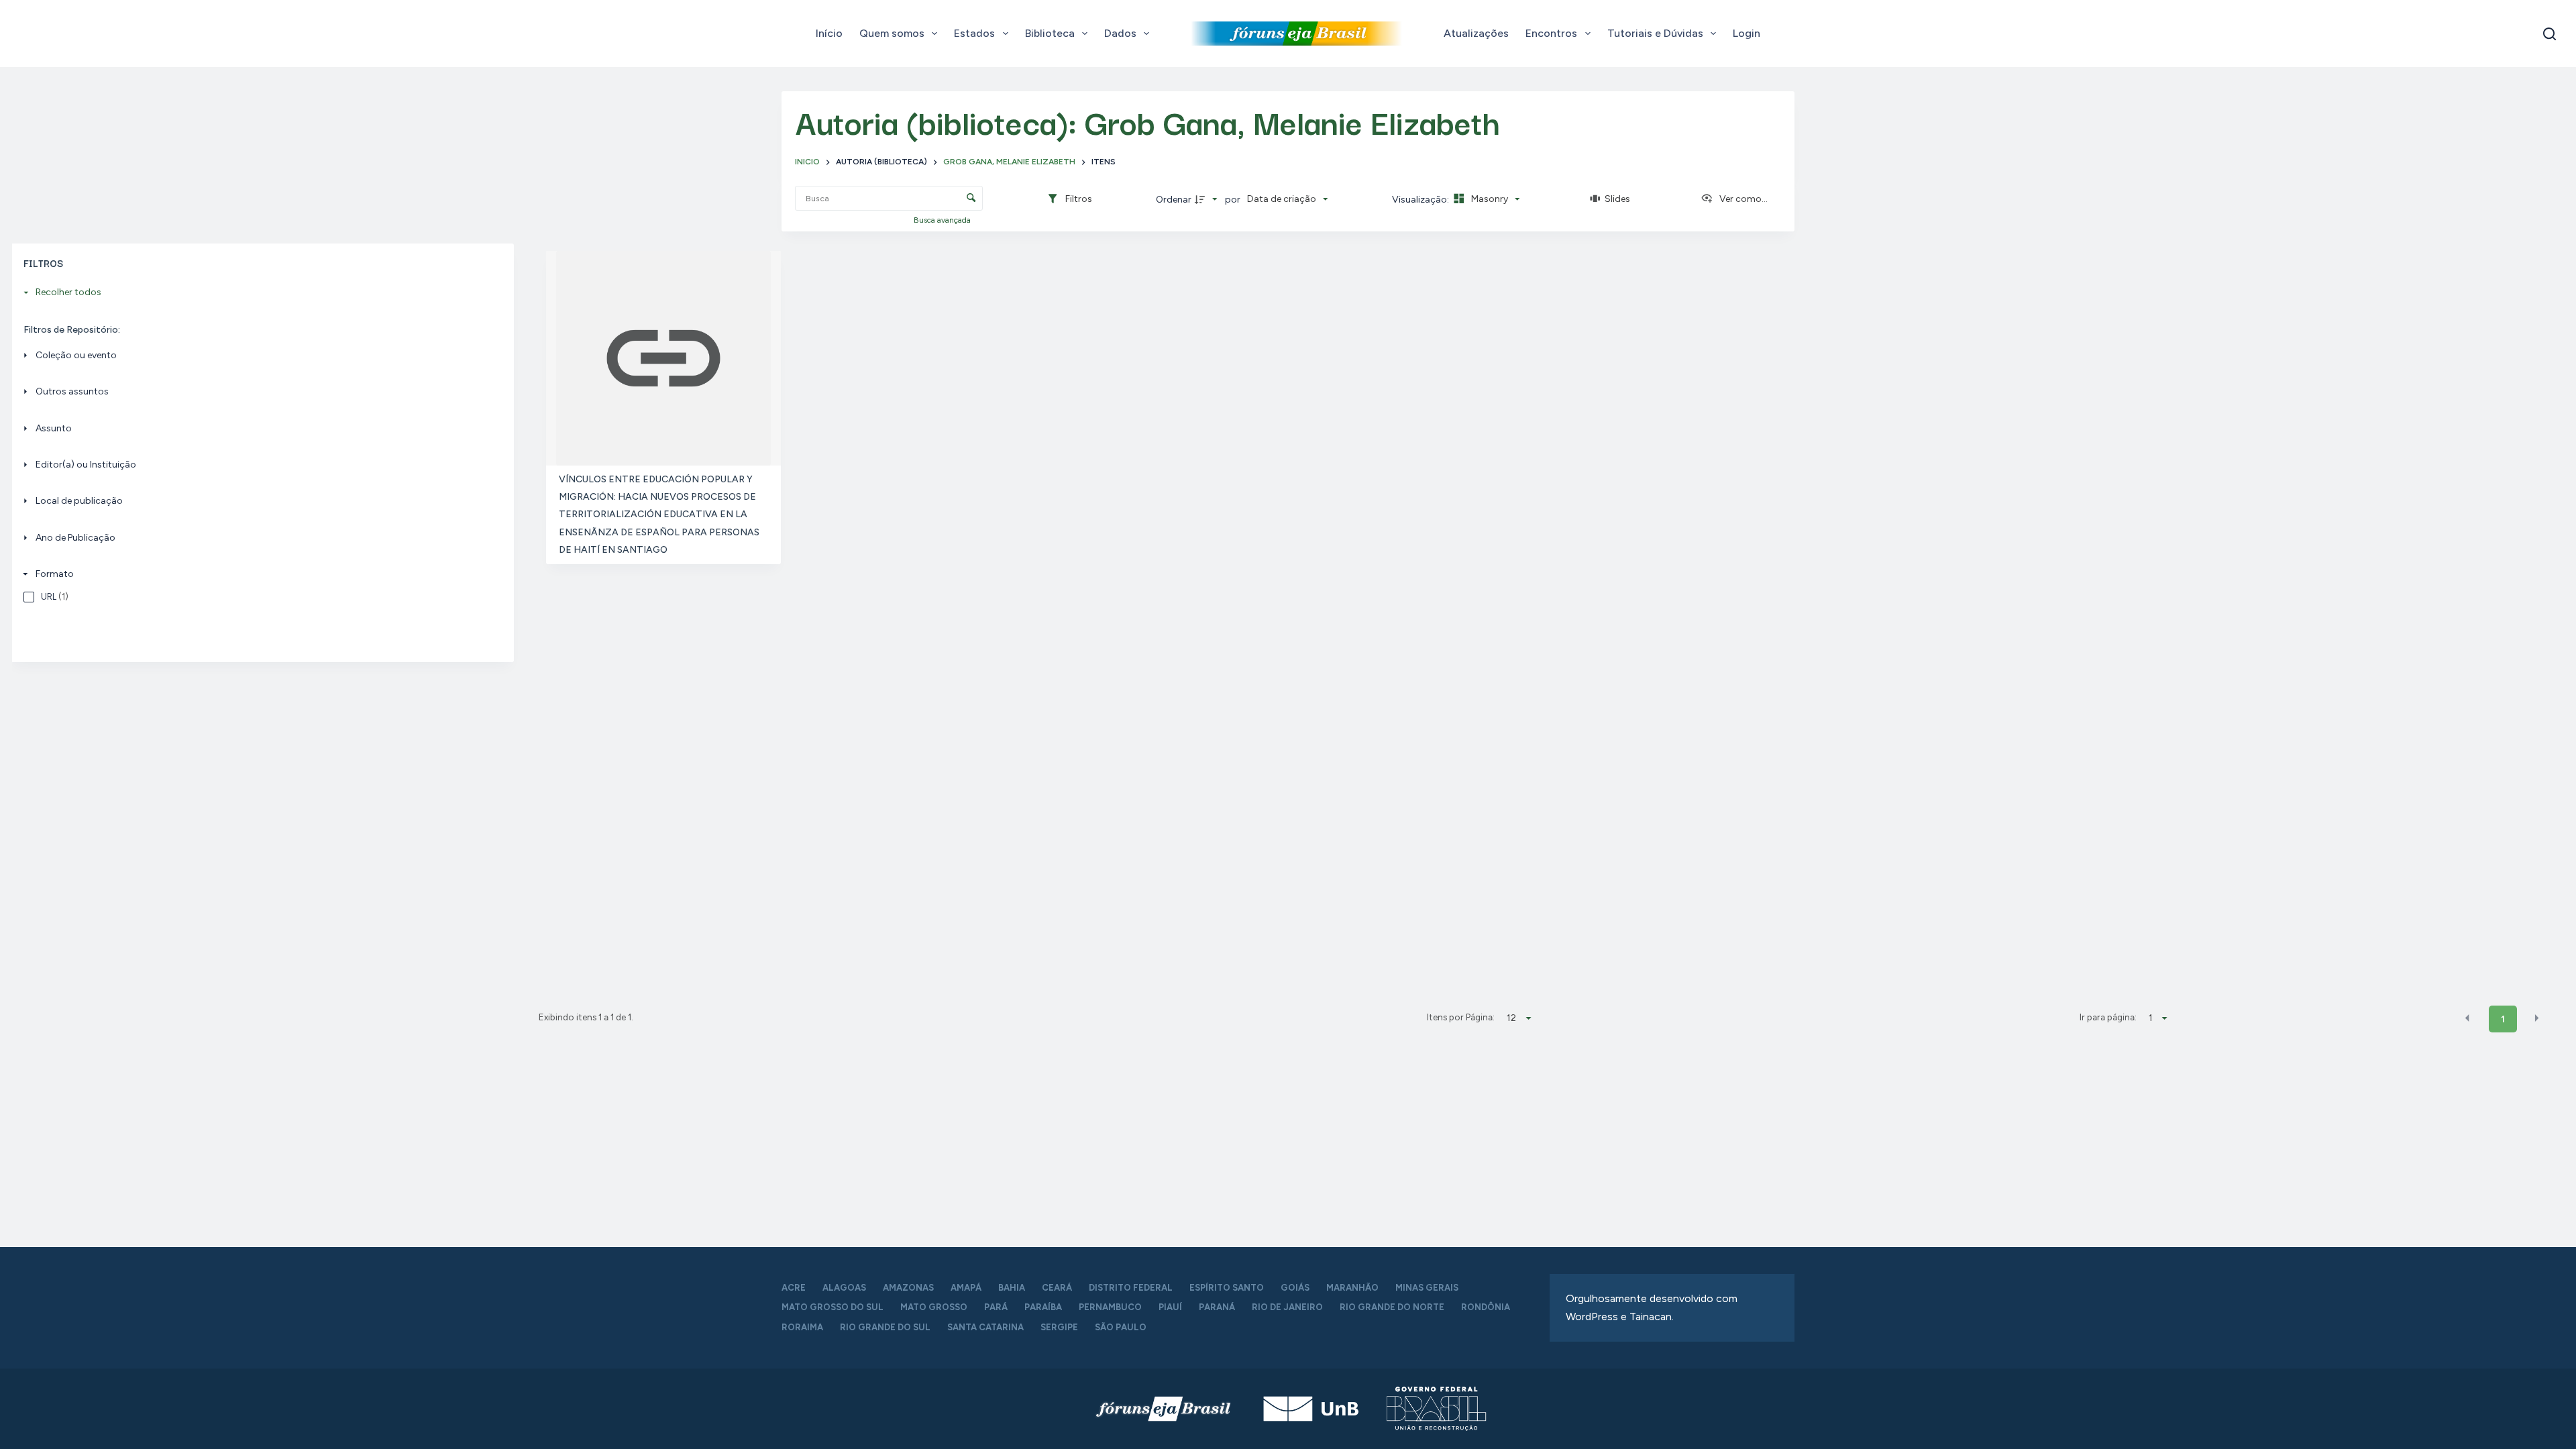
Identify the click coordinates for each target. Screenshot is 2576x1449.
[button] (2467, 1018)
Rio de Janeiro (1287, 1307)
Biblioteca (1050, 33)
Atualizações (1476, 33)
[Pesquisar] (2550, 34)
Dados (1120, 33)
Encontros (1551, 33)
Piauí (1170, 1307)
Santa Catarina (985, 1327)
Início (829, 33)
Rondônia (1486, 1307)
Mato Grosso (934, 1307)
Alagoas (844, 1288)
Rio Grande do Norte (1392, 1307)
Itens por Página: (1460, 1017)
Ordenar (1174, 200)
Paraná (1217, 1307)
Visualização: (1421, 200)
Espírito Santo (1227, 1288)
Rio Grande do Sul (885, 1327)
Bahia (1012, 1288)
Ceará (1057, 1288)
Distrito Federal (1131, 1288)
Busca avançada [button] (943, 220)
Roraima (802, 1327)
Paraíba (1043, 1307)
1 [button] (2503, 1019)
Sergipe (1059, 1327)
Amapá (966, 1288)
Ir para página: (2108, 1017)
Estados (974, 33)
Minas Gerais (1427, 1288)
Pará (996, 1307)
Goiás (1295, 1288)
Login (1747, 33)
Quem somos (892, 33)
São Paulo (1121, 1327)
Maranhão (1352, 1288)
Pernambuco (1110, 1307)
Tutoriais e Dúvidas (1655, 33)
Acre (794, 1288)
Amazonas (908, 1288)
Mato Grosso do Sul (833, 1307)
